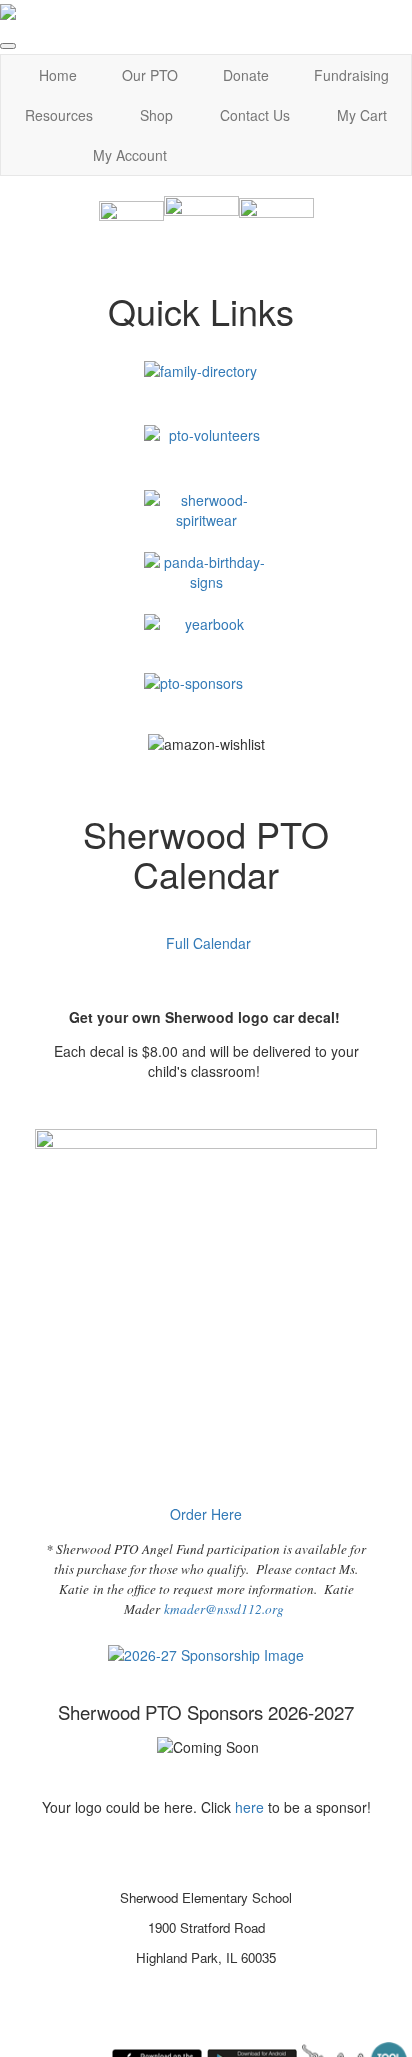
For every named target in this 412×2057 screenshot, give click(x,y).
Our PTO (150, 75)
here (251, 1807)
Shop (156, 115)
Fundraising (351, 75)
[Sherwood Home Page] (276, 231)
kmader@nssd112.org (224, 1609)
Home (58, 75)
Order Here (206, 1514)
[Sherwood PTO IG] (131, 231)
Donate (246, 75)
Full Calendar (208, 943)
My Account (130, 155)
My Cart (362, 115)
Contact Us (255, 115)
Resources (59, 115)
